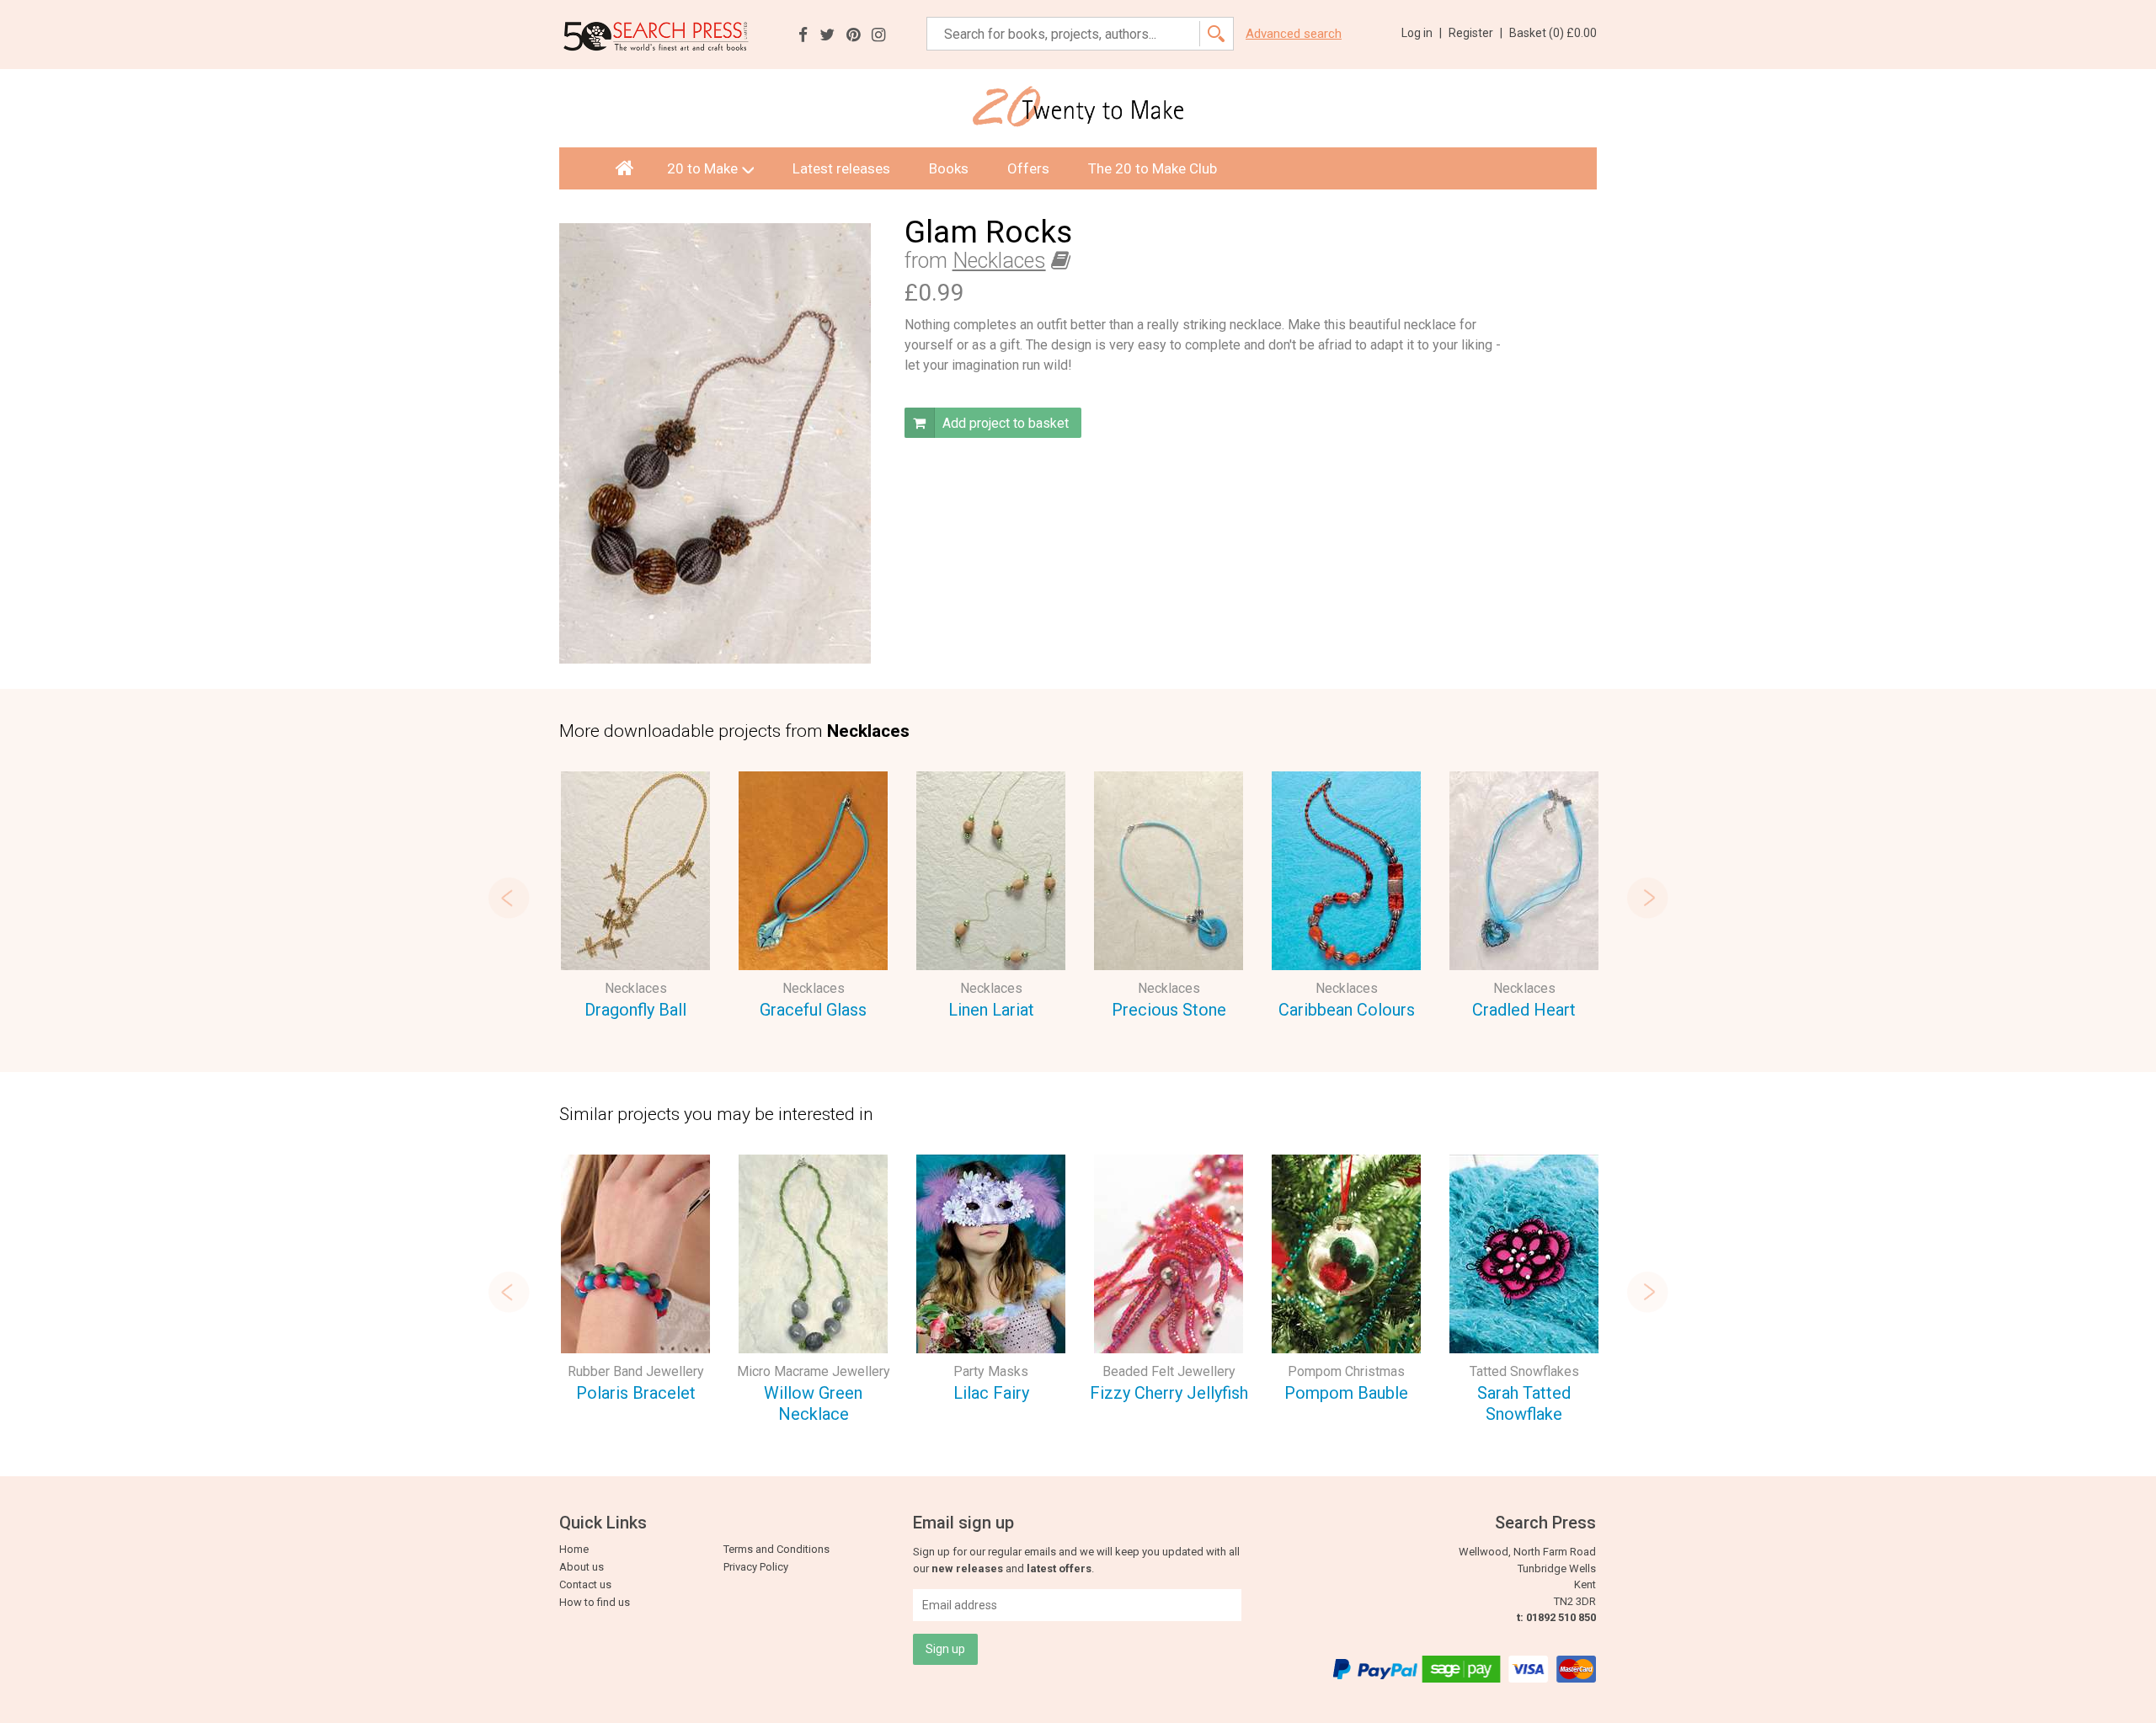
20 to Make (702, 168)
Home (574, 1549)
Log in (1422, 33)
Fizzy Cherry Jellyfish (1169, 1393)
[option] (635, 898)
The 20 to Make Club (1153, 168)
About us (582, 1567)
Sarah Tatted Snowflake (1524, 1403)
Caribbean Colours (1347, 1010)
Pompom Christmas (1346, 1371)
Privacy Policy (756, 1567)
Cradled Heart (1524, 1010)
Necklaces (999, 261)
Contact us (585, 1584)
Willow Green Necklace (813, 1403)
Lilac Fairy (991, 1393)
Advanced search (1294, 34)
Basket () (1553, 33)
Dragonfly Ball (635, 1010)
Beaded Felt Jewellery (1169, 1371)
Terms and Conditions (776, 1549)
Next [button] (1647, 898)
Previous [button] (509, 898)
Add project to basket (1004, 423)
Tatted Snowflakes (1524, 1371)
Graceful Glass (813, 1010)
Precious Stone (1169, 1010)
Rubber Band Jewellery (636, 1371)
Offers (1028, 168)
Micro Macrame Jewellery (814, 1371)
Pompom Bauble (1346, 1393)
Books (949, 168)
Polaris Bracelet (636, 1393)
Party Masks (991, 1371)
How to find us (595, 1602)
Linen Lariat (991, 1010)
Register (1476, 33)
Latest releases (841, 168)
